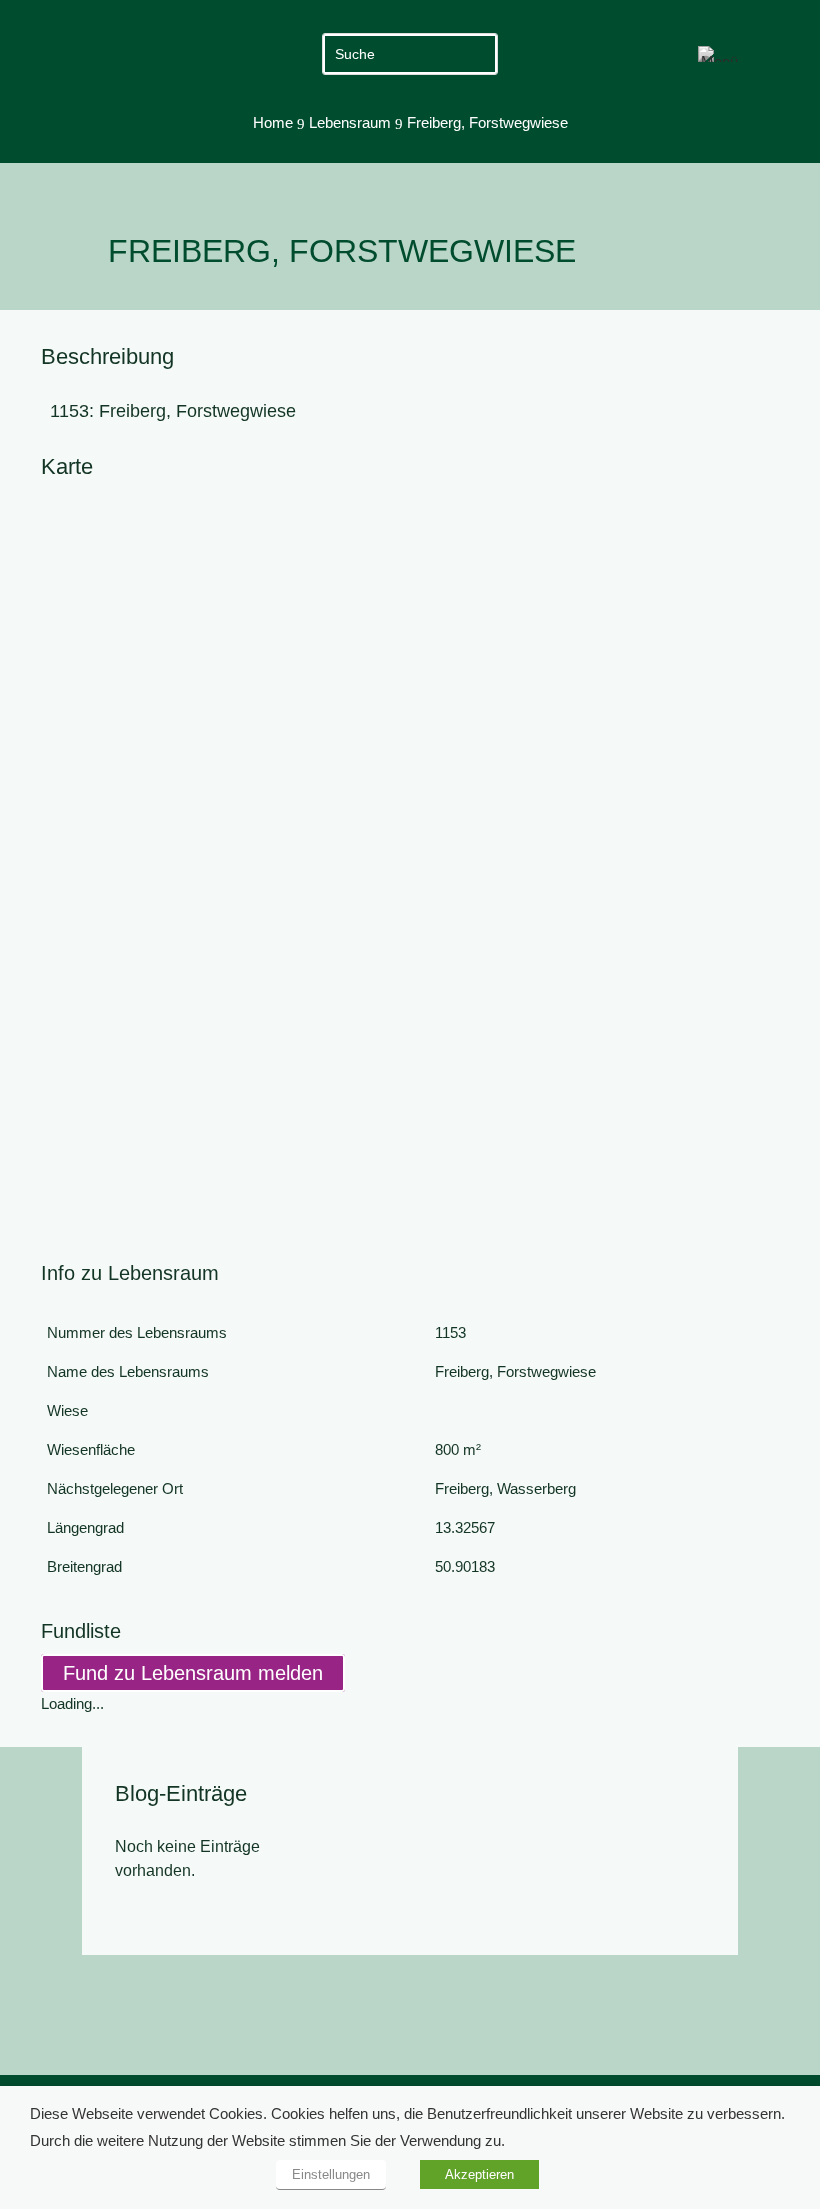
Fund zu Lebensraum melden (193, 1673)
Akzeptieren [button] (479, 2174)
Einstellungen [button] (331, 2174)
